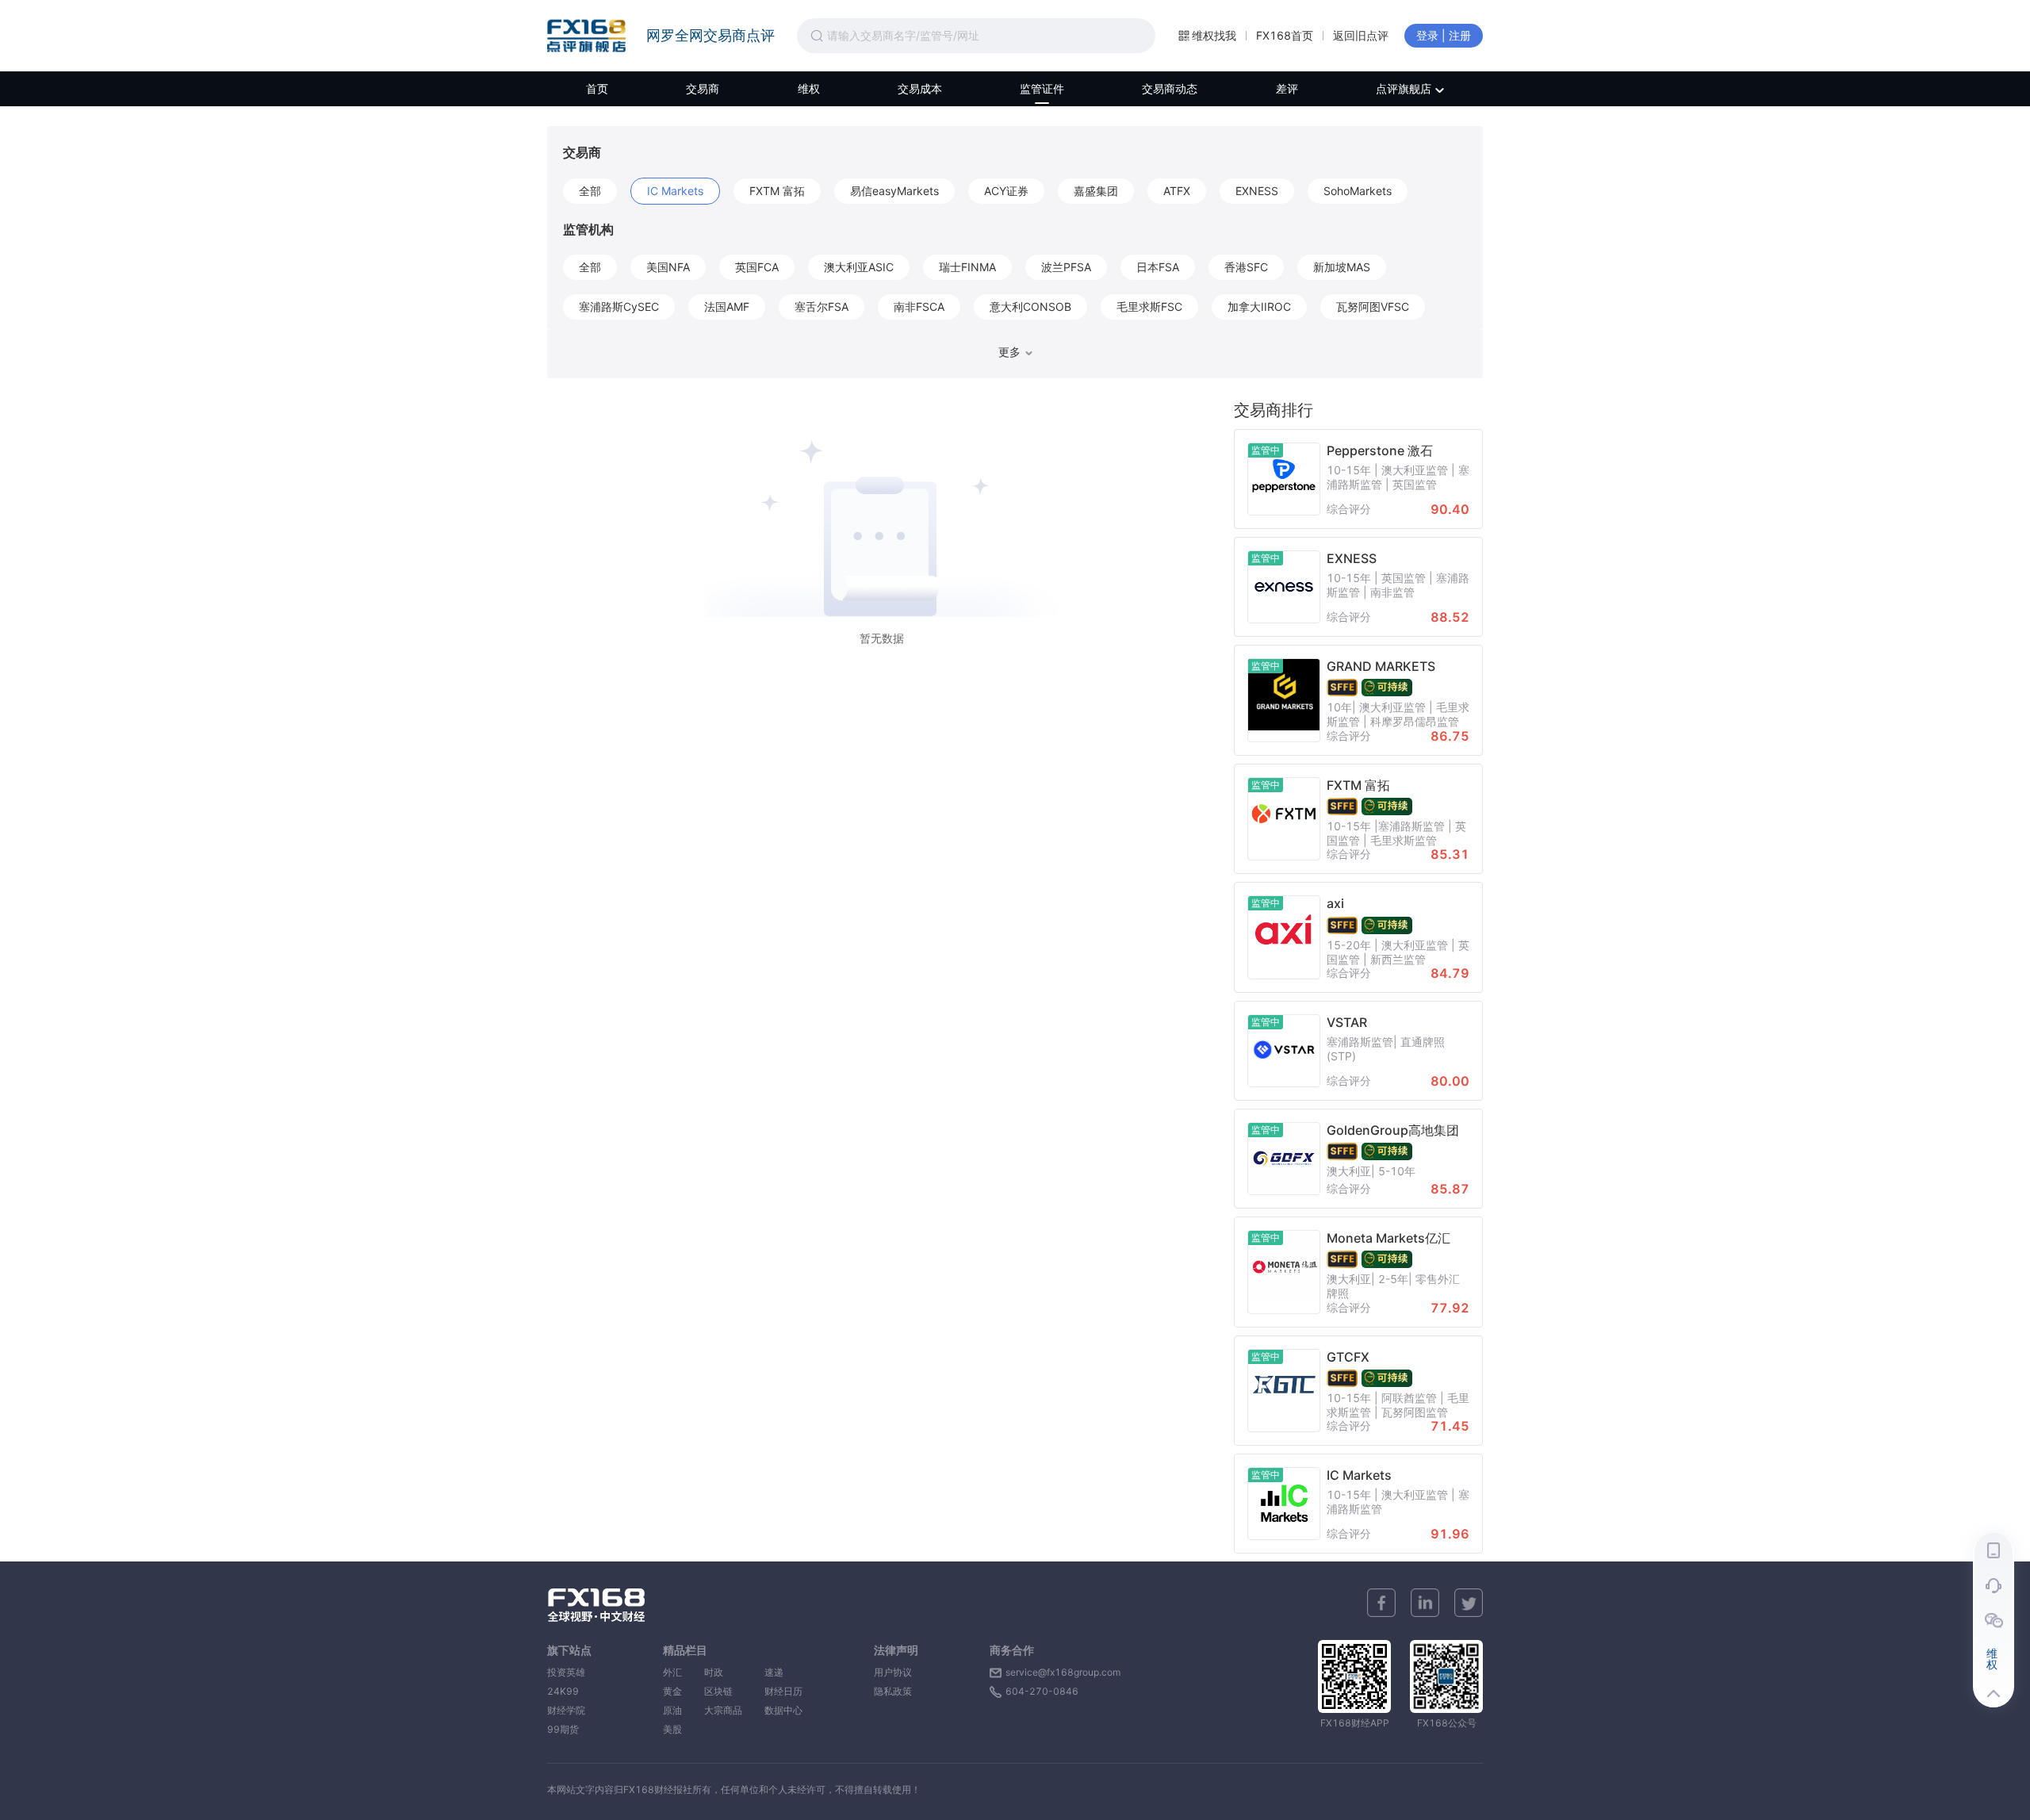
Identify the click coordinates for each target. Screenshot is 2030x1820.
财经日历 (783, 1691)
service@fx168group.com (1063, 1672)
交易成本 (920, 88)
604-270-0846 (1042, 1691)
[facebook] (1381, 1603)
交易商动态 (1170, 88)
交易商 (703, 88)
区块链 (723, 1691)
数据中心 (783, 1710)
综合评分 (1349, 509)
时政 (723, 1672)
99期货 (563, 1729)
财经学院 (566, 1710)
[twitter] (1469, 1603)
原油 (672, 1710)
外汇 (672, 1672)
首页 (597, 88)
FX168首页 (1285, 35)
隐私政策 (893, 1691)
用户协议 (893, 1672)
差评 (1287, 88)
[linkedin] (1425, 1603)
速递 (783, 1672)
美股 (672, 1729)
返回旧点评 (1361, 35)
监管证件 (1042, 88)
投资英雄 (566, 1672)
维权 (809, 88)
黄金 (672, 1691)
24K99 (563, 1691)
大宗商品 (723, 1710)
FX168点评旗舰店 (586, 36)
